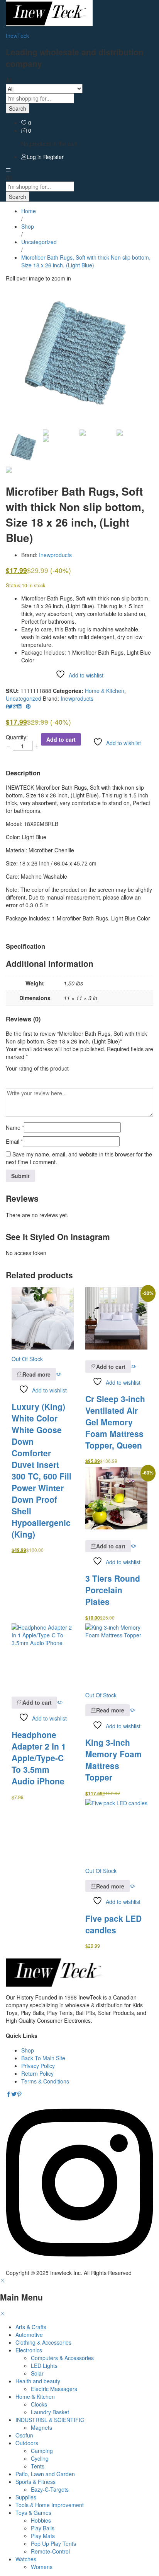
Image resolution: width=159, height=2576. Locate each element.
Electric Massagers (54, 2389)
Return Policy (37, 2073)
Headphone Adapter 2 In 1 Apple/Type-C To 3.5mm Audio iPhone (39, 1758)
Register (53, 157)
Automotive (29, 2335)
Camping (42, 2451)
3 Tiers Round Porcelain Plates (113, 1590)
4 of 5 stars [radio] (43, 1077)
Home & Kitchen (105, 691)
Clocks (39, 2404)
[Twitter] (14, 2094)
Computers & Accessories (62, 2358)
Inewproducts (55, 555)
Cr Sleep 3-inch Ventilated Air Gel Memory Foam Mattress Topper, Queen (115, 1422)
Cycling (40, 2458)
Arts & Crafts (31, 2327)
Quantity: (17, 737)
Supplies (26, 2497)
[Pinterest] (19, 2094)
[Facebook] (8, 2094)
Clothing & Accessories (43, 2342)
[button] (108, 1366)
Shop (28, 2050)
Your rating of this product (37, 1068)
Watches (26, 2559)
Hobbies (41, 2520)
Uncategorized (24, 698)
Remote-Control (50, 2551)
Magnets (41, 2427)
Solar (37, 2373)
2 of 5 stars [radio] (21, 1077)
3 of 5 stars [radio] (32, 1077)
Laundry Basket (50, 2412)
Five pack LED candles (113, 1924)
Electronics (29, 2350)
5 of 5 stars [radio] (54, 1077)
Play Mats (43, 2536)
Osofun (24, 2435)
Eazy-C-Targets (50, 2489)
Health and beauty (38, 2381)
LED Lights (44, 2366)
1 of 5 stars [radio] (10, 1077)
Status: (14, 585)
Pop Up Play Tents (53, 2544)
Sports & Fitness (36, 2482)
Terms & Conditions (45, 2081)
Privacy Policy (38, 2066)
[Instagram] (79, 2265)
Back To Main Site (43, 2058)
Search (18, 108)
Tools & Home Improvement (50, 2505)
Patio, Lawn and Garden (45, 2474)
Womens (42, 2567)
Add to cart (61, 739)
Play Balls (43, 2528)
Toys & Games (33, 2513)
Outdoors (27, 2443)
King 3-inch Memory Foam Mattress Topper (113, 1760)
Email (14, 1141)
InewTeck (17, 36)
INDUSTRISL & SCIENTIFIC (50, 2420)
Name (15, 1127)
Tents (38, 2466)
